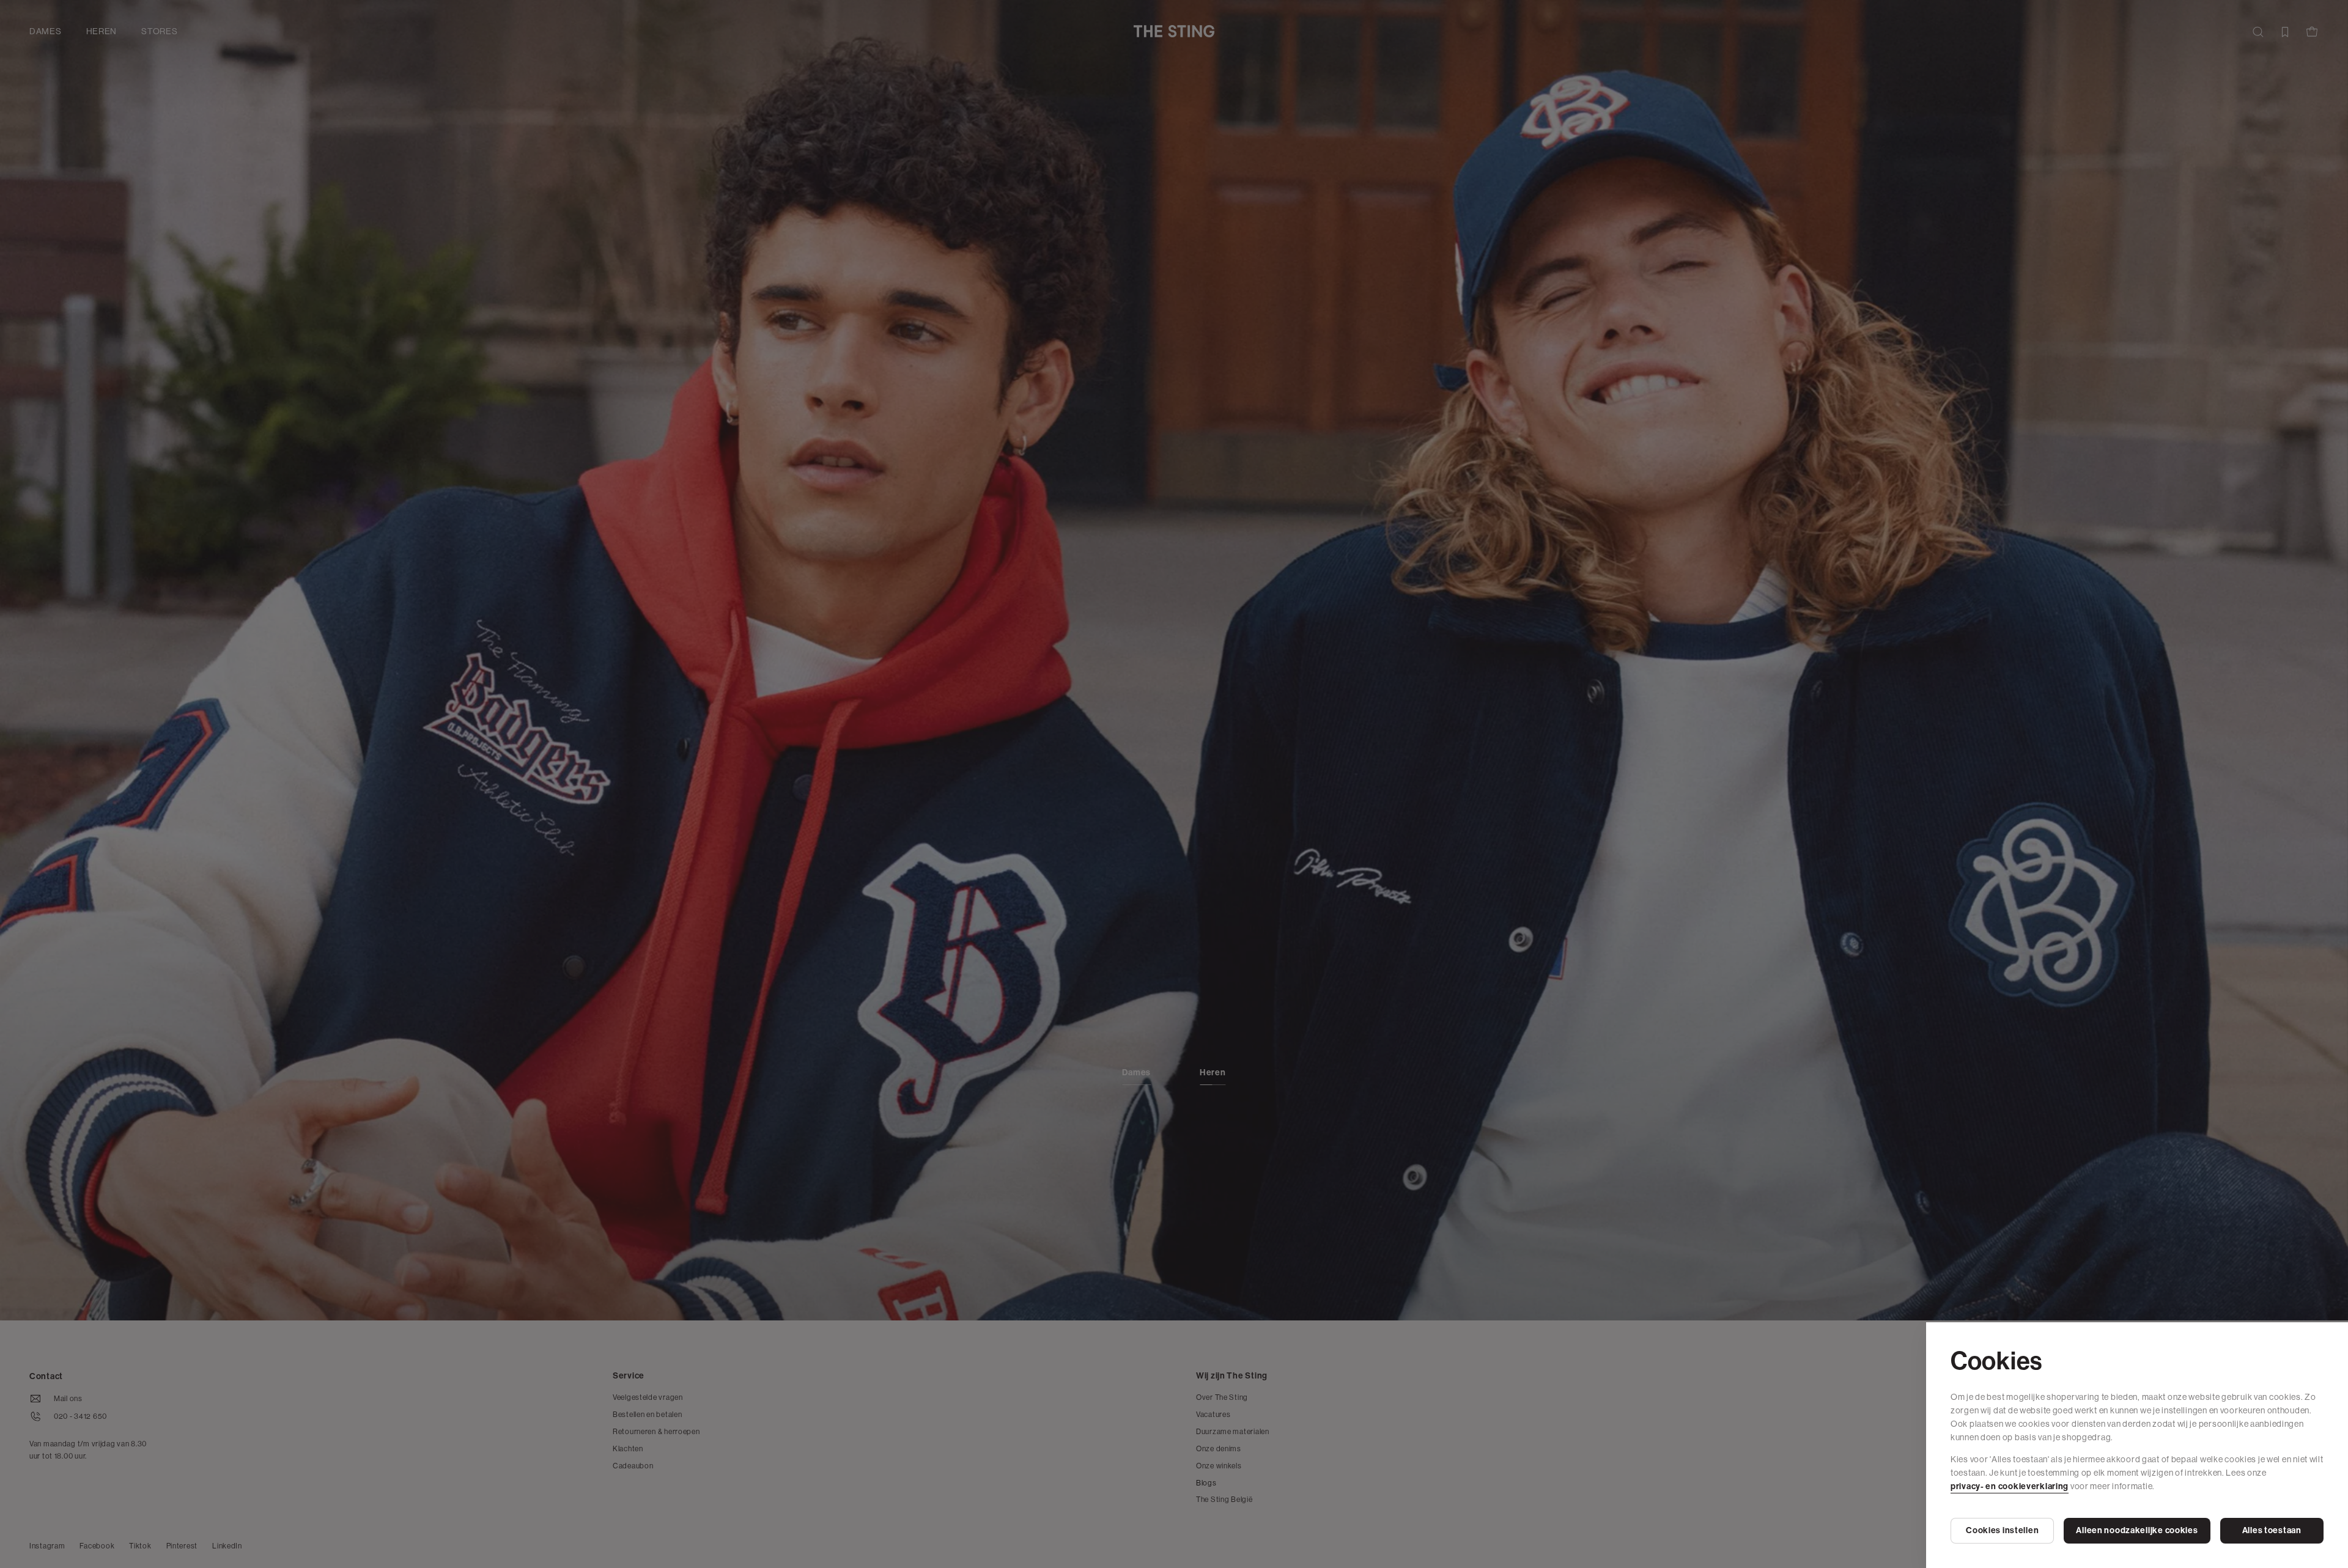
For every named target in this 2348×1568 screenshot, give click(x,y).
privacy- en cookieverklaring (2010, 1486)
